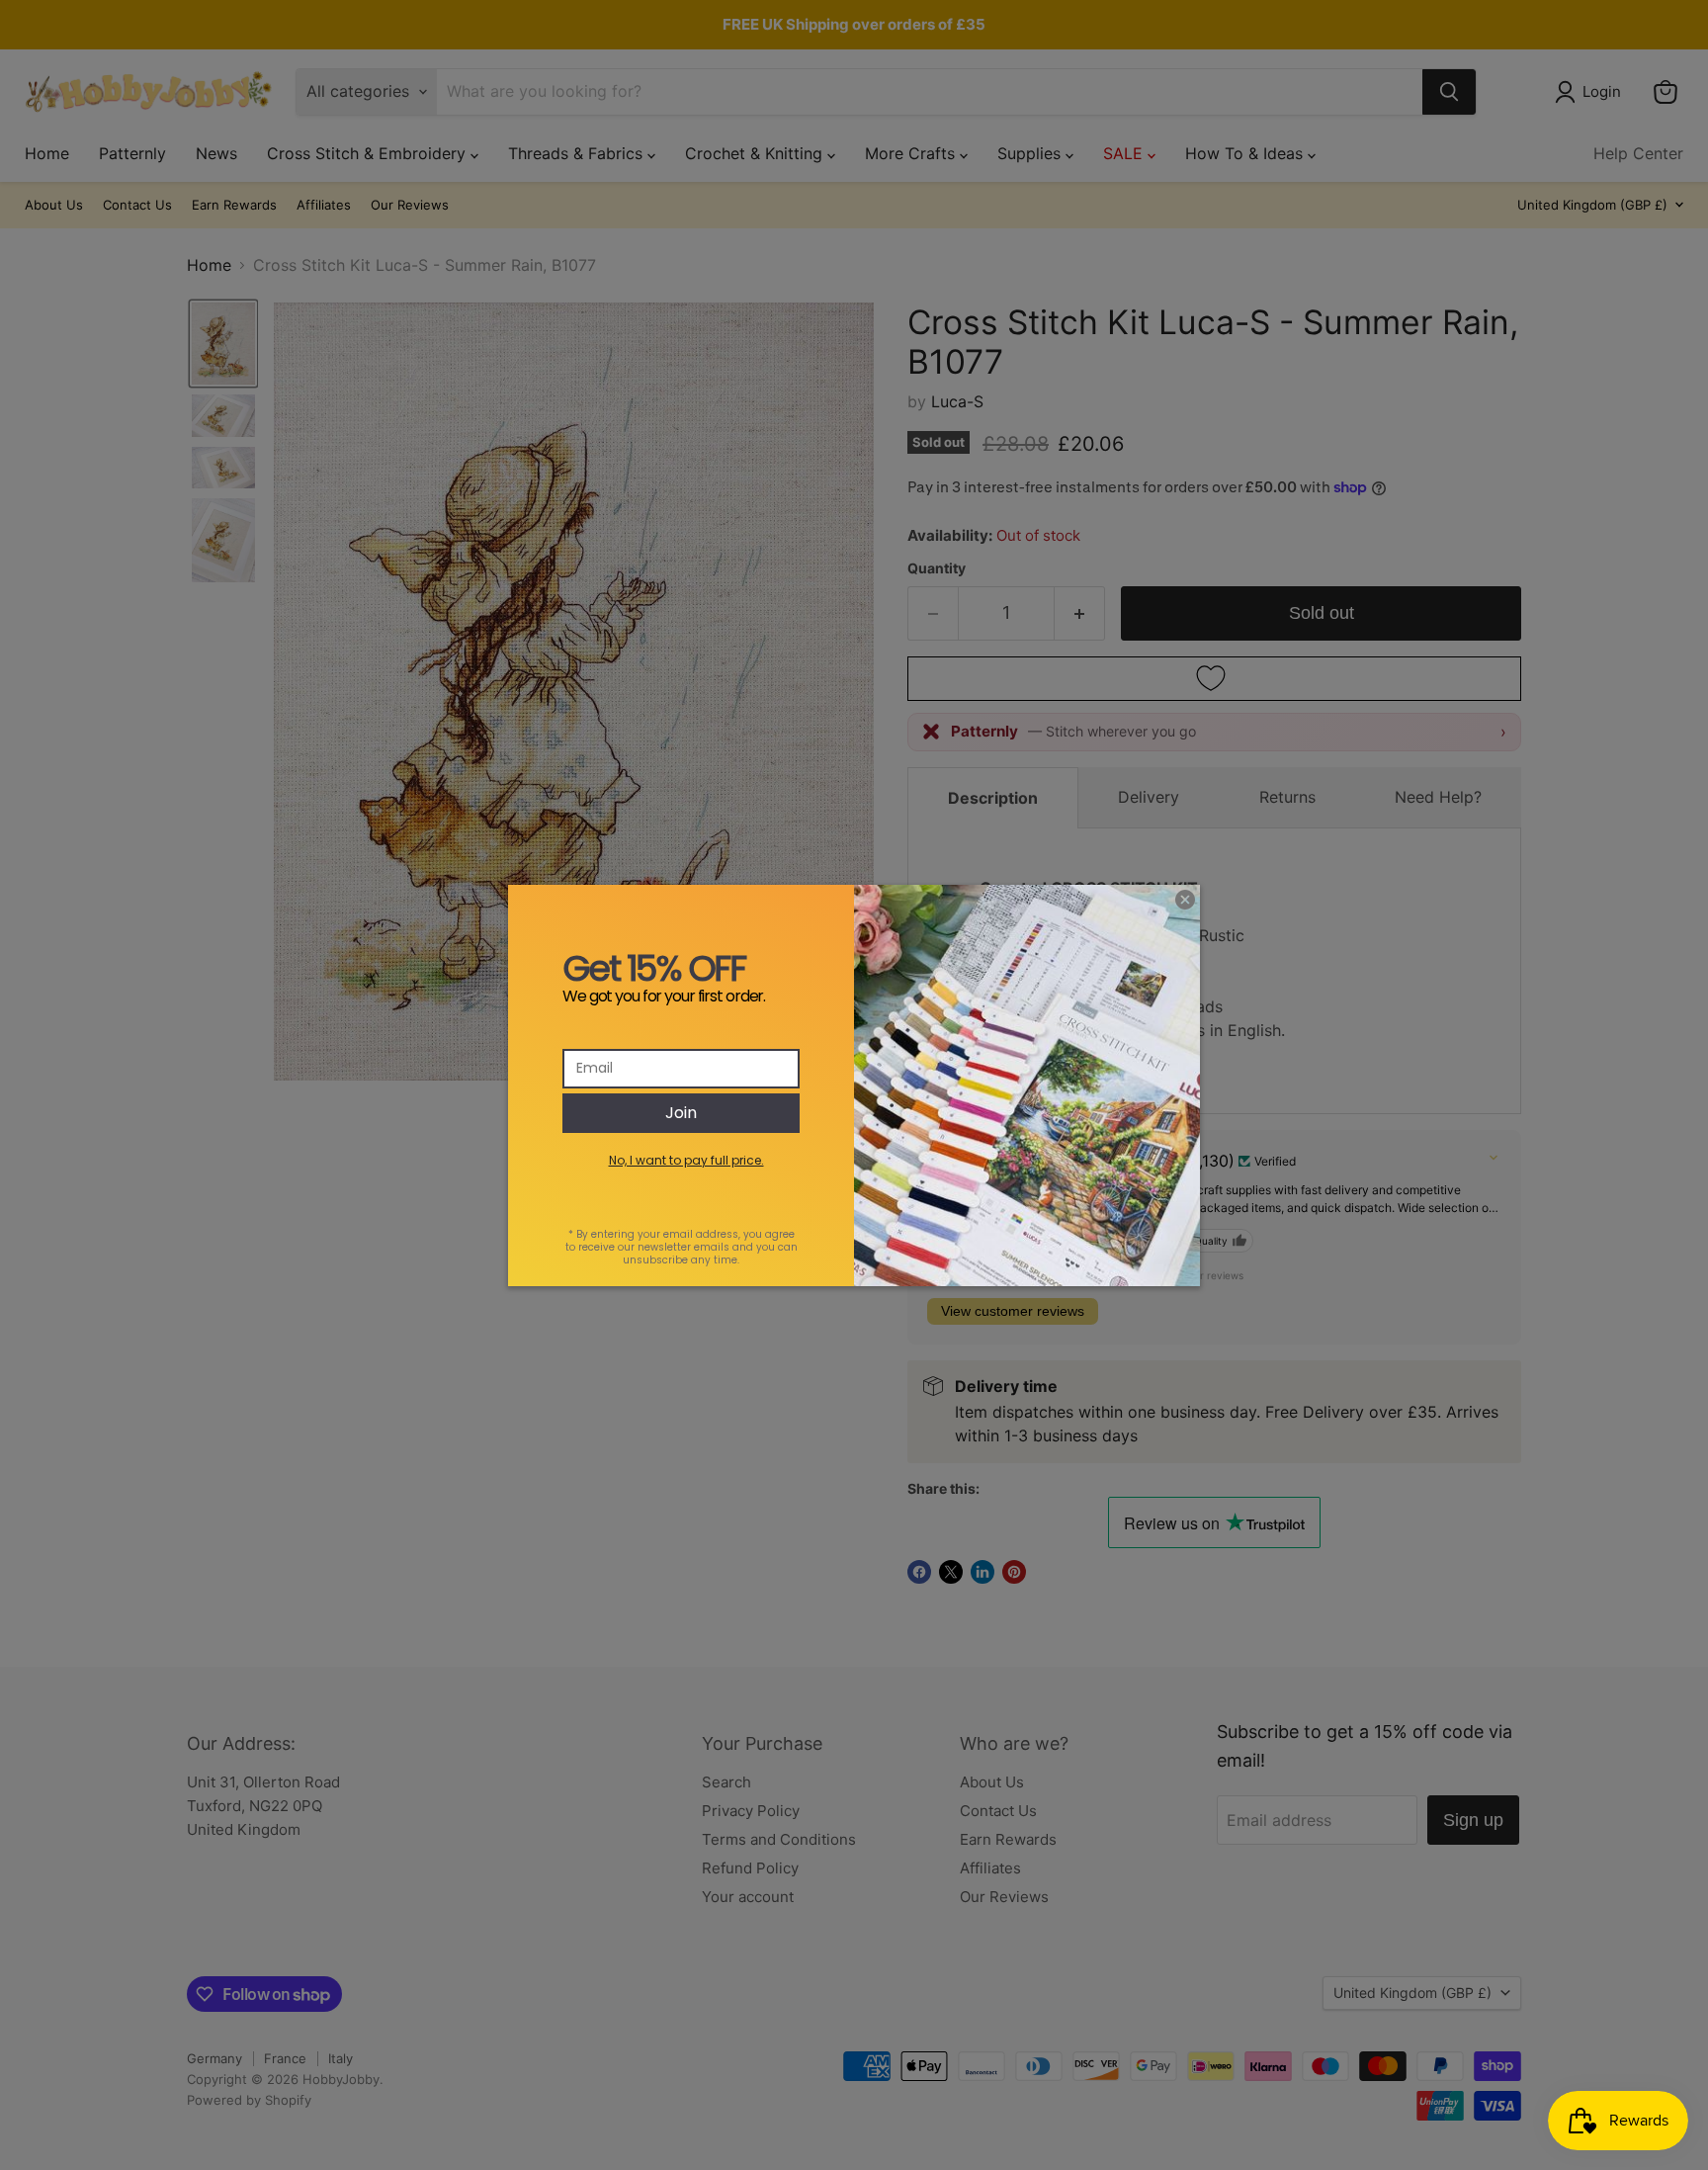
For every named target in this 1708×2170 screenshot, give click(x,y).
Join (681, 1113)
